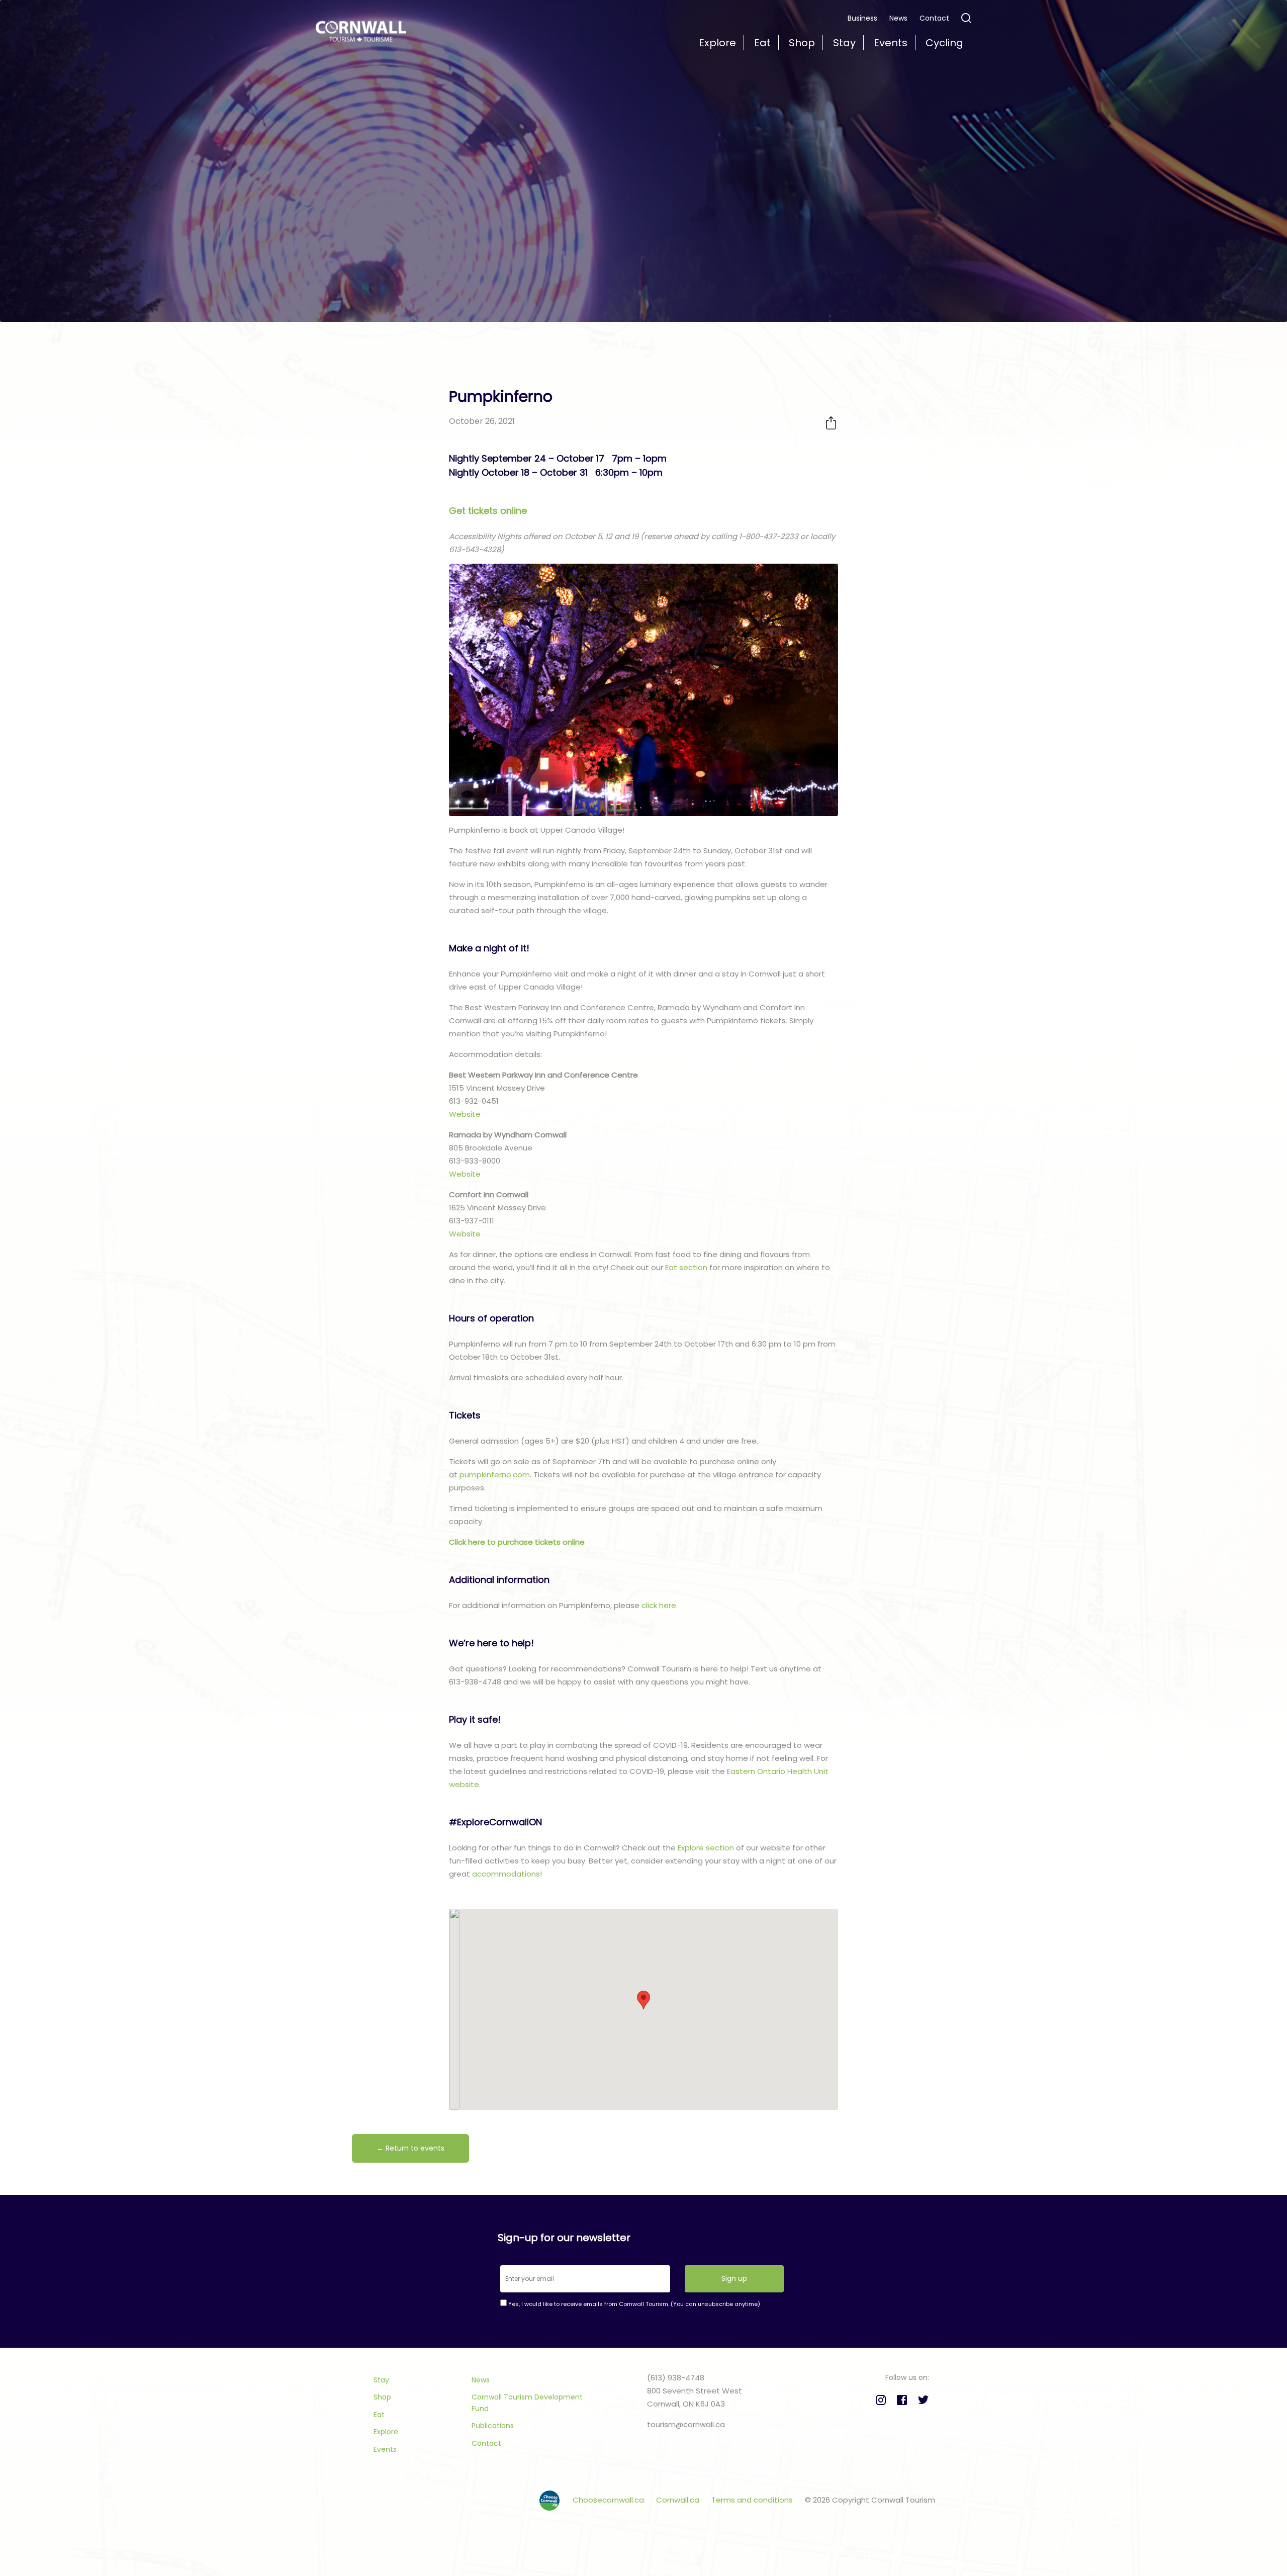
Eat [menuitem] (762, 43)
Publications (493, 2426)
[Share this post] (831, 423)
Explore (386, 2432)
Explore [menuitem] (717, 43)
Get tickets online (488, 511)
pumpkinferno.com (495, 1475)
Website (465, 1114)
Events (385, 2449)
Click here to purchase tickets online (517, 1542)
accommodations (506, 1874)
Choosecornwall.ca (609, 2500)
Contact (934, 18)
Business (862, 18)
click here (659, 1605)
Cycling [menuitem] (944, 43)
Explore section (706, 1848)
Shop (382, 2397)
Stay (381, 2380)
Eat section (686, 1267)
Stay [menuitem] (844, 43)
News (898, 18)
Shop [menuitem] (802, 43)
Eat (379, 2415)
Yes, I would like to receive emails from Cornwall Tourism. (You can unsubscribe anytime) (633, 2304)
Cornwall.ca (679, 2500)
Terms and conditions (753, 2500)
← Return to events (410, 2148)
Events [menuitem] (891, 43)
